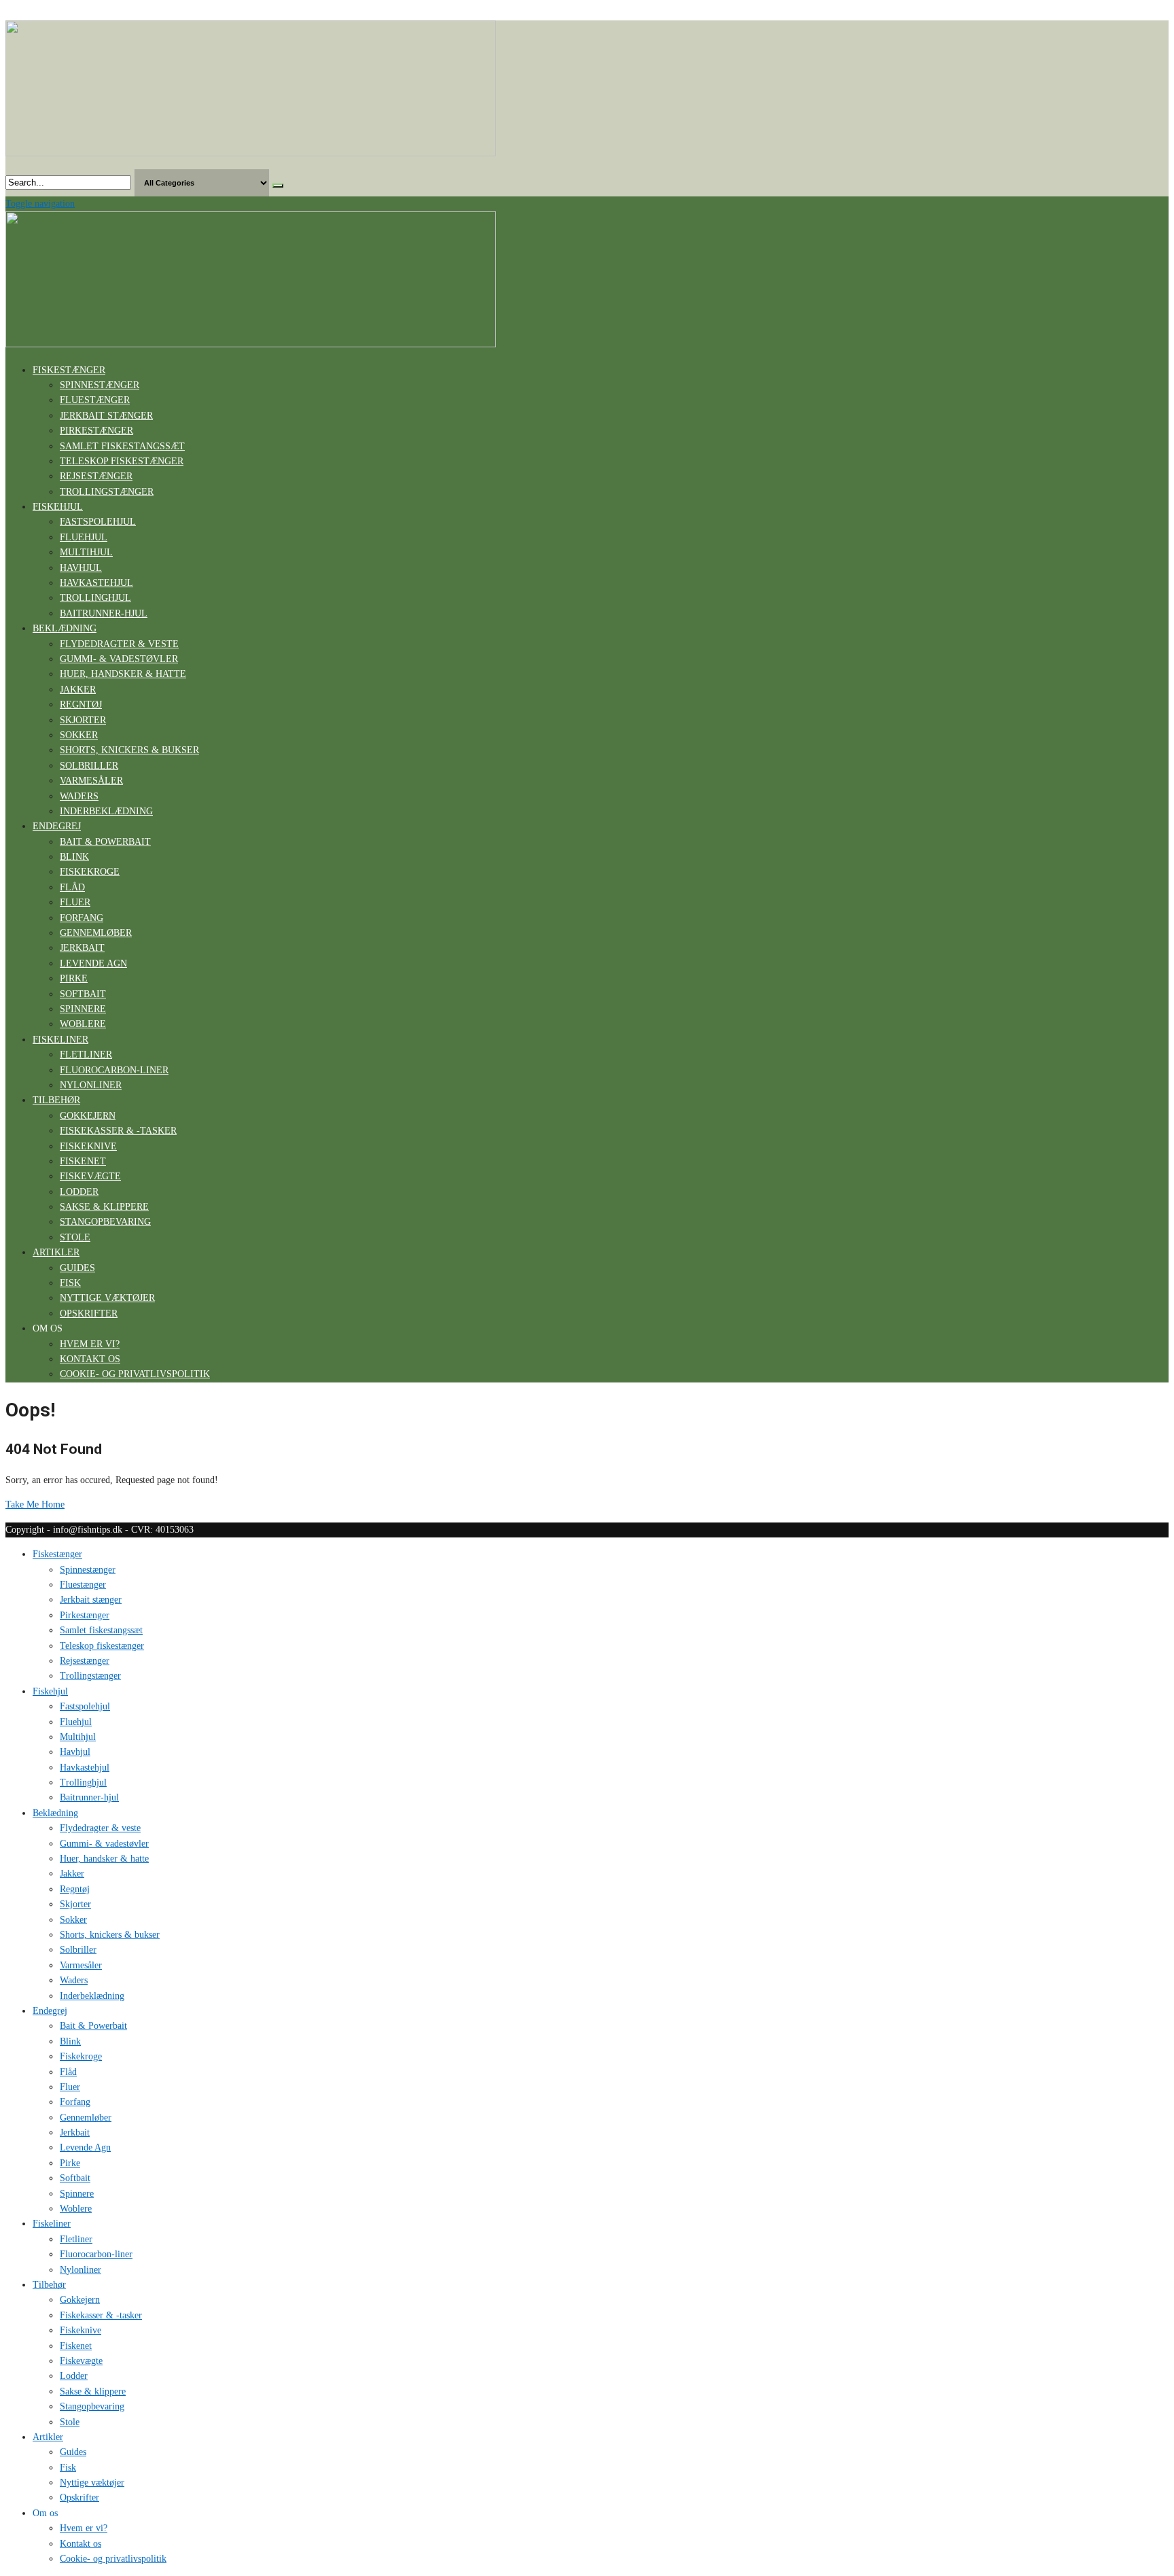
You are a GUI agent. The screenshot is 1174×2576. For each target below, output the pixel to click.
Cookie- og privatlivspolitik (135, 1374)
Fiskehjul (58, 507)
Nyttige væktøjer (107, 1298)
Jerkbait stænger (106, 416)
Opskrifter (89, 1313)
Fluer (75, 902)
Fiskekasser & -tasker (118, 1131)
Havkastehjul (96, 583)
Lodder (79, 1192)
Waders (79, 796)
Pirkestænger (96, 431)
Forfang (82, 918)
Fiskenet (83, 1161)
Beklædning (65, 628)
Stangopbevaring (105, 1222)
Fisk (70, 1283)
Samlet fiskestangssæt (122, 446)
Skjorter (83, 720)
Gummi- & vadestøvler (119, 659)
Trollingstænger (107, 492)
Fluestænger (95, 400)
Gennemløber (96, 933)
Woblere (83, 1024)
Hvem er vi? (90, 1344)
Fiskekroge (90, 872)
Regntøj (81, 704)
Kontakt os (90, 1359)
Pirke (74, 978)
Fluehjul (84, 537)
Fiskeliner (60, 1040)
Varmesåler (91, 781)
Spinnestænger (100, 385)
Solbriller (89, 766)
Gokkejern (88, 1116)
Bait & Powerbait (105, 842)
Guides (77, 1268)
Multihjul (86, 552)
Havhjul (81, 568)
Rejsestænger (96, 476)
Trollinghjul (95, 598)
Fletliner (86, 1055)
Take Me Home (35, 1504)
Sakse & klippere (104, 1207)
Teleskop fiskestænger (122, 461)
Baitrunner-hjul (104, 613)
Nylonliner (91, 1085)
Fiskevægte (90, 1176)
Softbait (83, 994)
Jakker (78, 690)
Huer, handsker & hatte (123, 674)
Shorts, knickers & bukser (129, 750)
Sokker (79, 735)
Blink (74, 857)
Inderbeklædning (106, 811)
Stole (75, 1237)
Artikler (56, 1252)
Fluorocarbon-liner (114, 1070)
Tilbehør (56, 1100)
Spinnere (83, 1009)
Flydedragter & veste (119, 644)
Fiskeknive (88, 1146)
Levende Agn (93, 963)
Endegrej (57, 826)
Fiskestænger (69, 370)
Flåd (72, 887)
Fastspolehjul (98, 522)
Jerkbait (82, 948)
